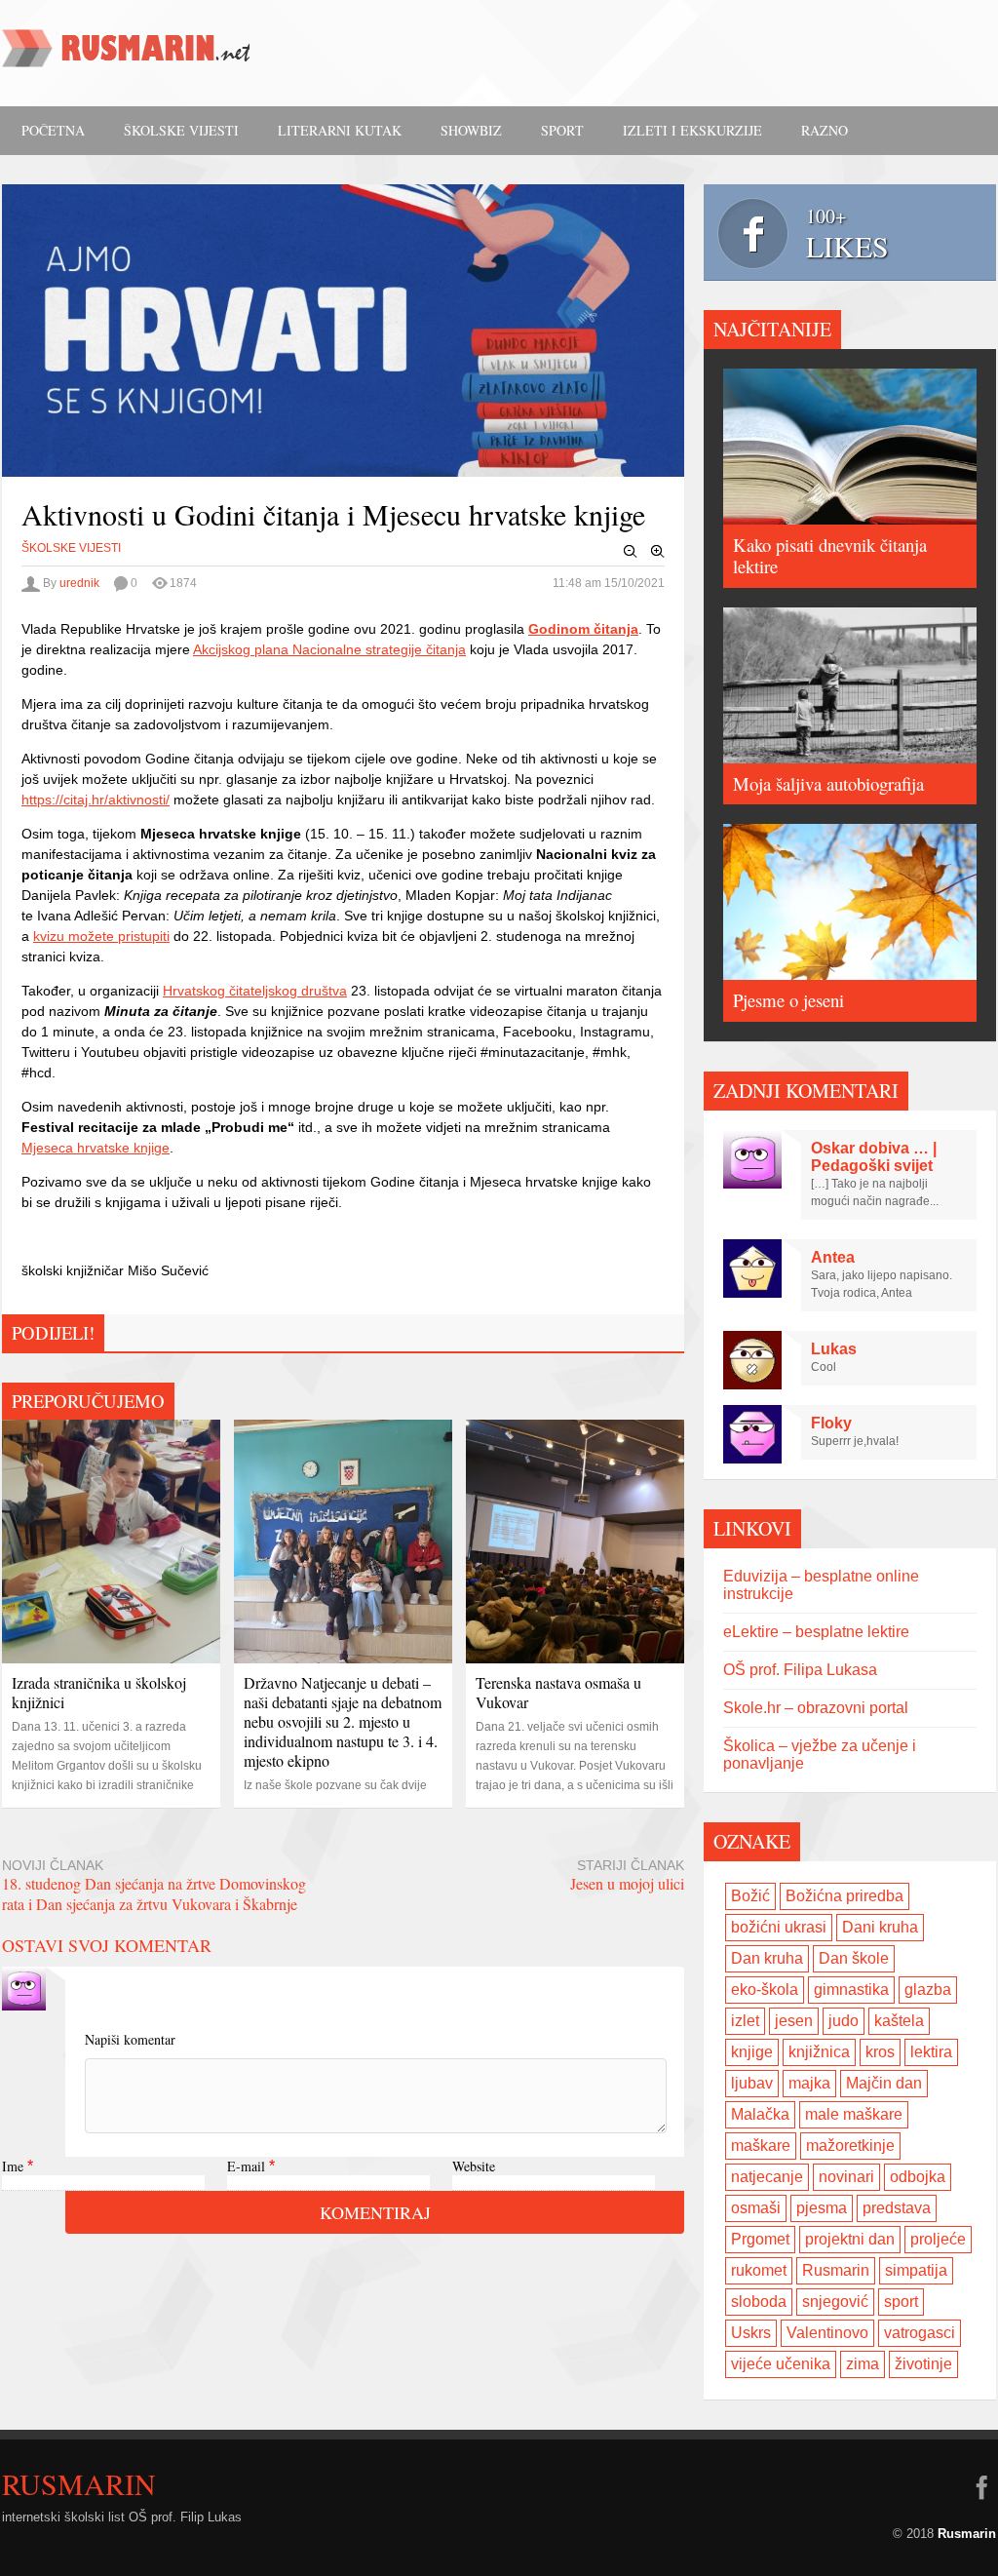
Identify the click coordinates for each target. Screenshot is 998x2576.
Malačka (760, 2114)
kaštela (899, 2021)
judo (844, 2021)
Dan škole (854, 1958)
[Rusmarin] (129, 55)
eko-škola (765, 1990)
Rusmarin (836, 2270)
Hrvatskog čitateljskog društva (255, 991)
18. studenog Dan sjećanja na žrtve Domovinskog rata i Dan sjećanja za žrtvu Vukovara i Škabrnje (154, 1893)
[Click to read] (111, 1542)
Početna (53, 130)
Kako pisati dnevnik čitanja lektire (830, 555)
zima (863, 2364)
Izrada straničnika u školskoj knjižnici (99, 1692)
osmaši (756, 2208)
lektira (931, 2052)
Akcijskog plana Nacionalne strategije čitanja (329, 649)
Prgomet (760, 2239)
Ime (13, 2166)
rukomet (759, 2270)
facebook (981, 2487)
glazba (928, 1990)
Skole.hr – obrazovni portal (816, 1708)
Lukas (834, 1349)
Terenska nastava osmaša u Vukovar (558, 1692)
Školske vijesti (181, 130)
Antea (833, 1257)
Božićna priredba (844, 1896)
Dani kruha (880, 1927)
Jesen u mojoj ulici (627, 1883)
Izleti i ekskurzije (692, 130)
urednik (79, 583)
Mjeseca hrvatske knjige (96, 1148)
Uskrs (751, 2333)
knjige (752, 2052)
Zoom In (658, 552)
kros (880, 2052)
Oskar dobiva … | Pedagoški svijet (874, 1157)
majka (809, 2083)
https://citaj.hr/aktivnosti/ (96, 800)
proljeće (938, 2239)
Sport (562, 130)
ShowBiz (471, 130)
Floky (831, 1423)
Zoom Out (631, 552)
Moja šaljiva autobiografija (828, 783)
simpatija (916, 2270)
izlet (745, 2021)
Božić (750, 1896)
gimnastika (851, 1990)
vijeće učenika (781, 2364)
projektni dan (850, 2239)
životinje (923, 2364)
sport (901, 2302)
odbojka (918, 2177)
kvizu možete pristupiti (101, 936)
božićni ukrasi (779, 1927)
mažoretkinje (850, 2146)
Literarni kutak (340, 130)
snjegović (835, 2302)
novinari (846, 2177)
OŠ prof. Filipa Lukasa (800, 1670)
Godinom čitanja (583, 629)
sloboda (759, 2302)
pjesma (822, 2208)
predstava (897, 2208)
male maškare (854, 2114)
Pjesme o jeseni (788, 1000)
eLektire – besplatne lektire (816, 1632)
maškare (761, 2146)
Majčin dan (884, 2083)
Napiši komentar (130, 2039)
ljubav (752, 2083)
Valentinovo (827, 2333)
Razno (825, 130)
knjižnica (819, 2052)
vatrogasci (920, 2333)
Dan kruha (767, 1958)
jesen (794, 2021)
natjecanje (767, 2177)
